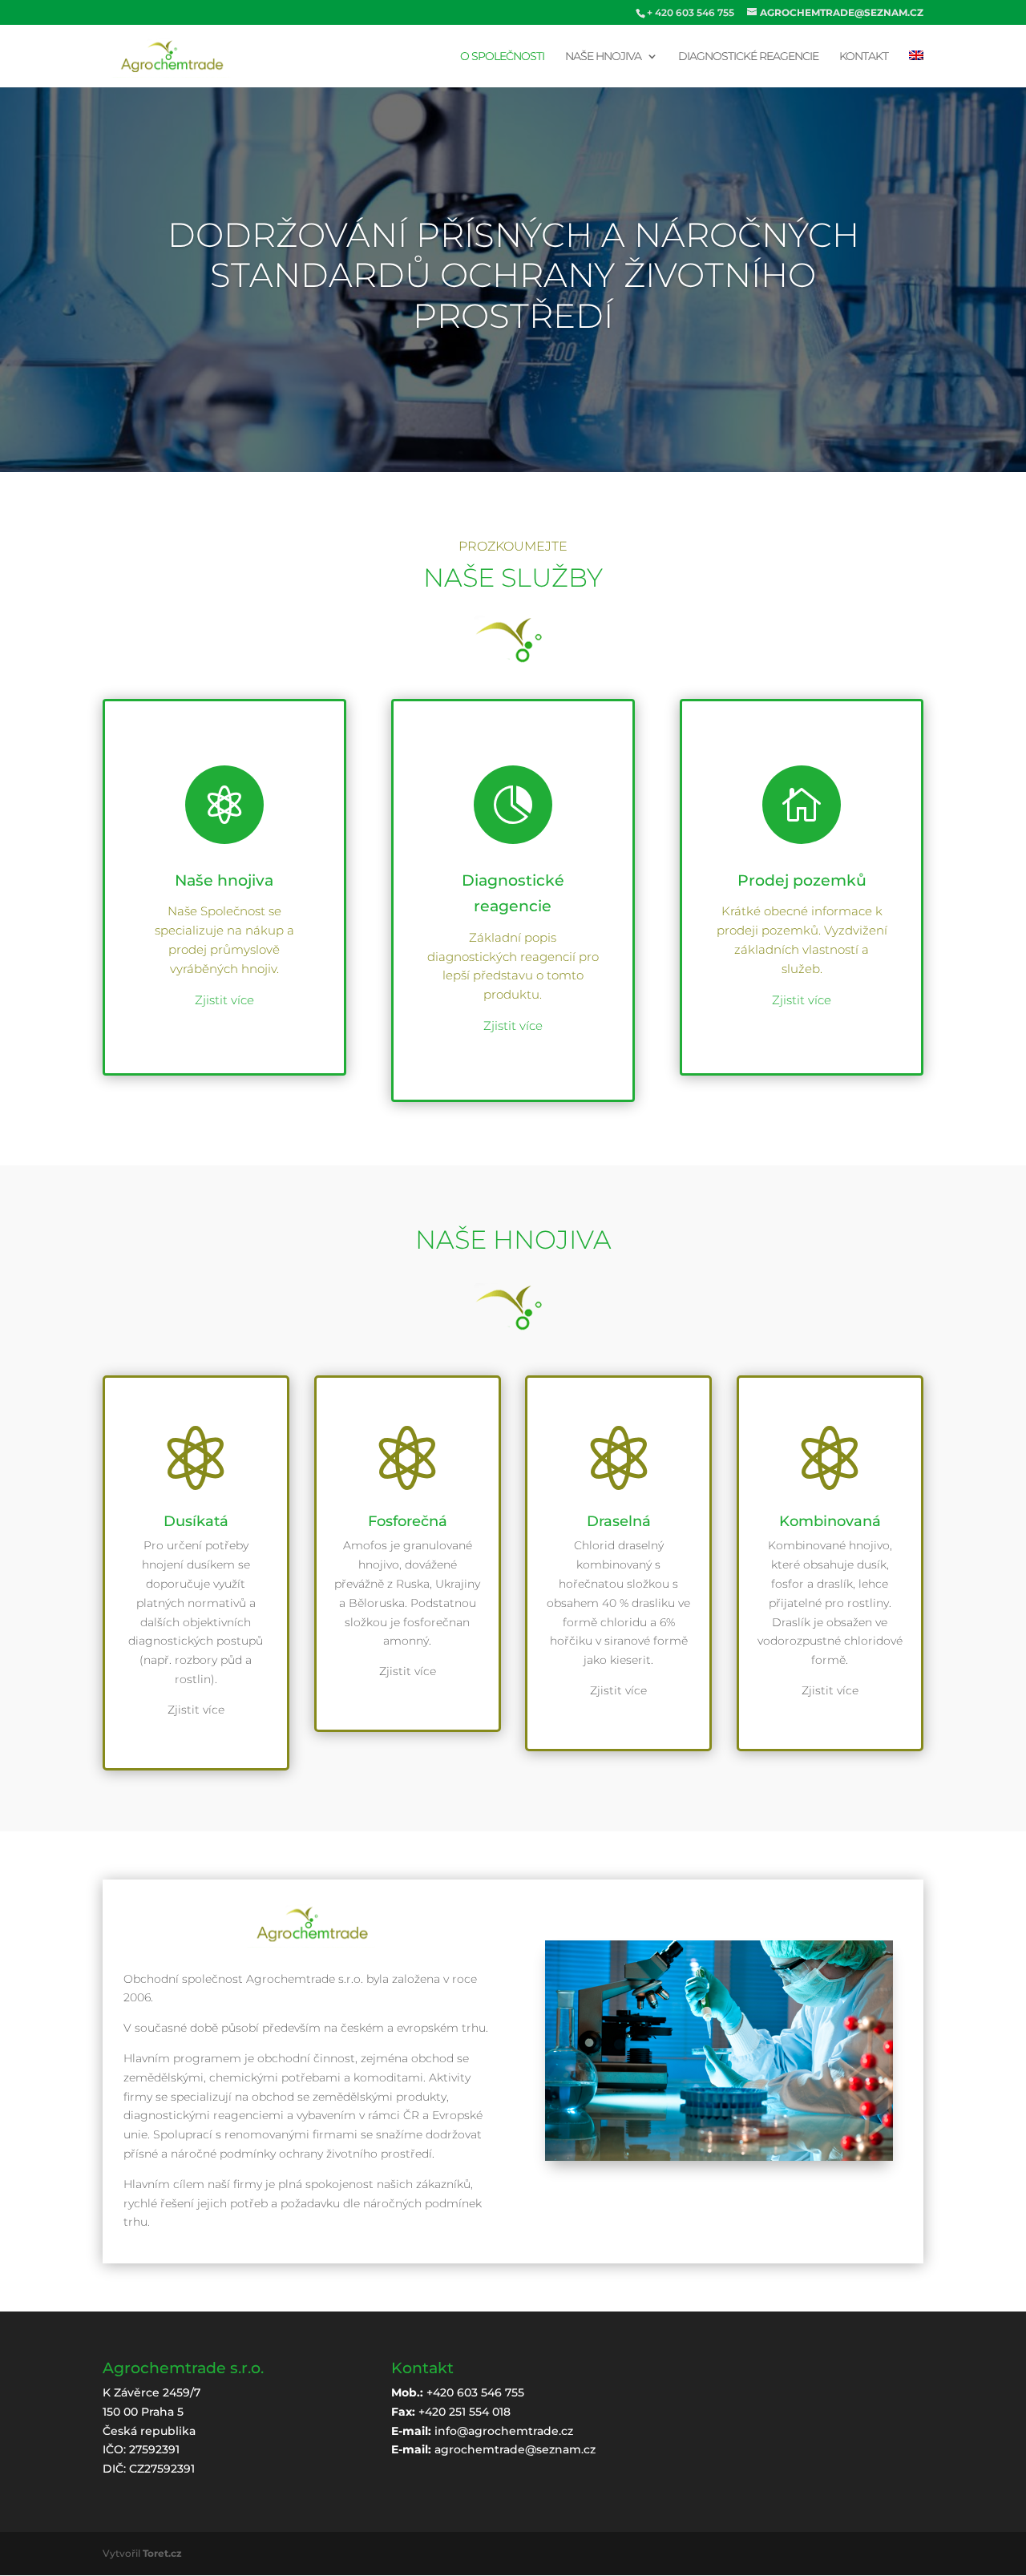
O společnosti (502, 57)
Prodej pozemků (802, 880)
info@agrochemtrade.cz (504, 2431)
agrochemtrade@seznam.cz (515, 2449)
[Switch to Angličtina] (916, 69)
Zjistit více (224, 1000)
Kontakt (864, 57)
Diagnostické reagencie (748, 57)
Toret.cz (162, 2553)
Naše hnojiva (603, 57)
